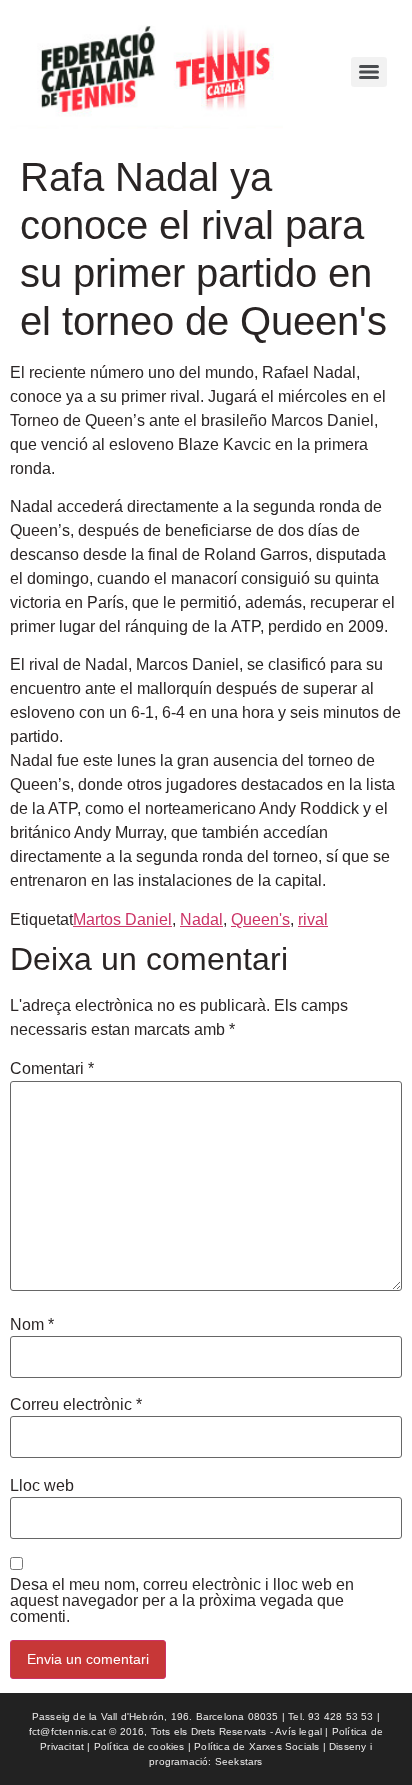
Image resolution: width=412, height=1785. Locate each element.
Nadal (201, 919)
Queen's (260, 919)
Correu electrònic (76, 1405)
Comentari (52, 1069)
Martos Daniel (122, 919)
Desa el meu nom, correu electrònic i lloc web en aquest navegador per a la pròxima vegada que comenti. (182, 1601)
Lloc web (42, 1486)
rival (313, 919)
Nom (32, 1325)
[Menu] (369, 72)
